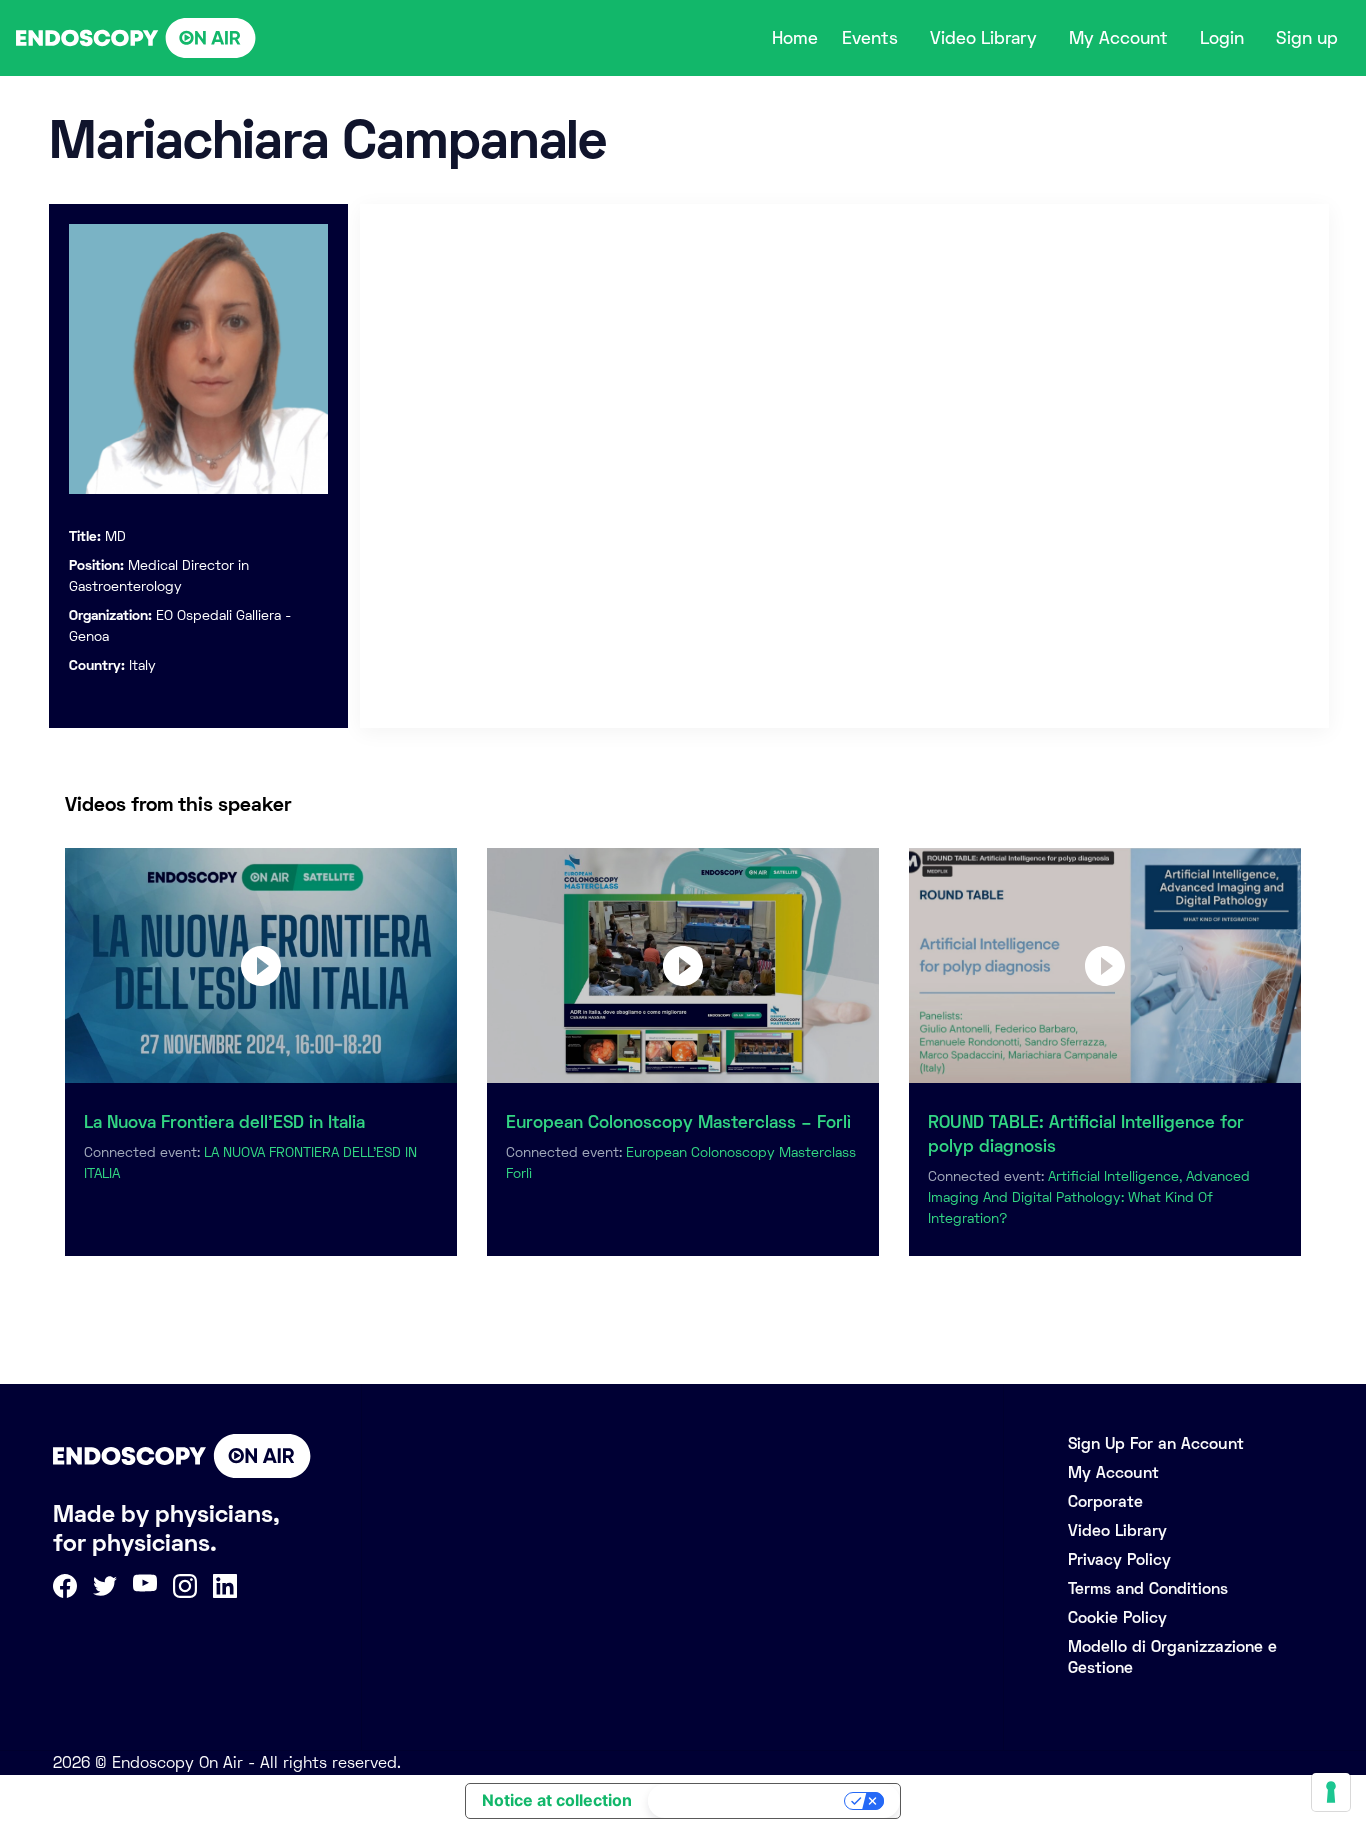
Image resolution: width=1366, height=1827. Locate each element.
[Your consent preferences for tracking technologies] (1331, 1792)
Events (870, 38)
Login (1222, 38)
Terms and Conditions (1148, 1588)
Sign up (1307, 38)
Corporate (1105, 1501)
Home (795, 38)
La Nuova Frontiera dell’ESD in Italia (224, 1122)
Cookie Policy (1117, 1617)
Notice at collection (557, 1800)
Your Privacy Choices (748, 1801)
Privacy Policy (1119, 1559)
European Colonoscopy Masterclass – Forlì (678, 1122)
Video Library (983, 38)
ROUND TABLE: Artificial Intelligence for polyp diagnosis (1086, 1134)
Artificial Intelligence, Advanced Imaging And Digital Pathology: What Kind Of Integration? (1089, 1197)
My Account (1118, 38)
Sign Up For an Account (1156, 1443)
